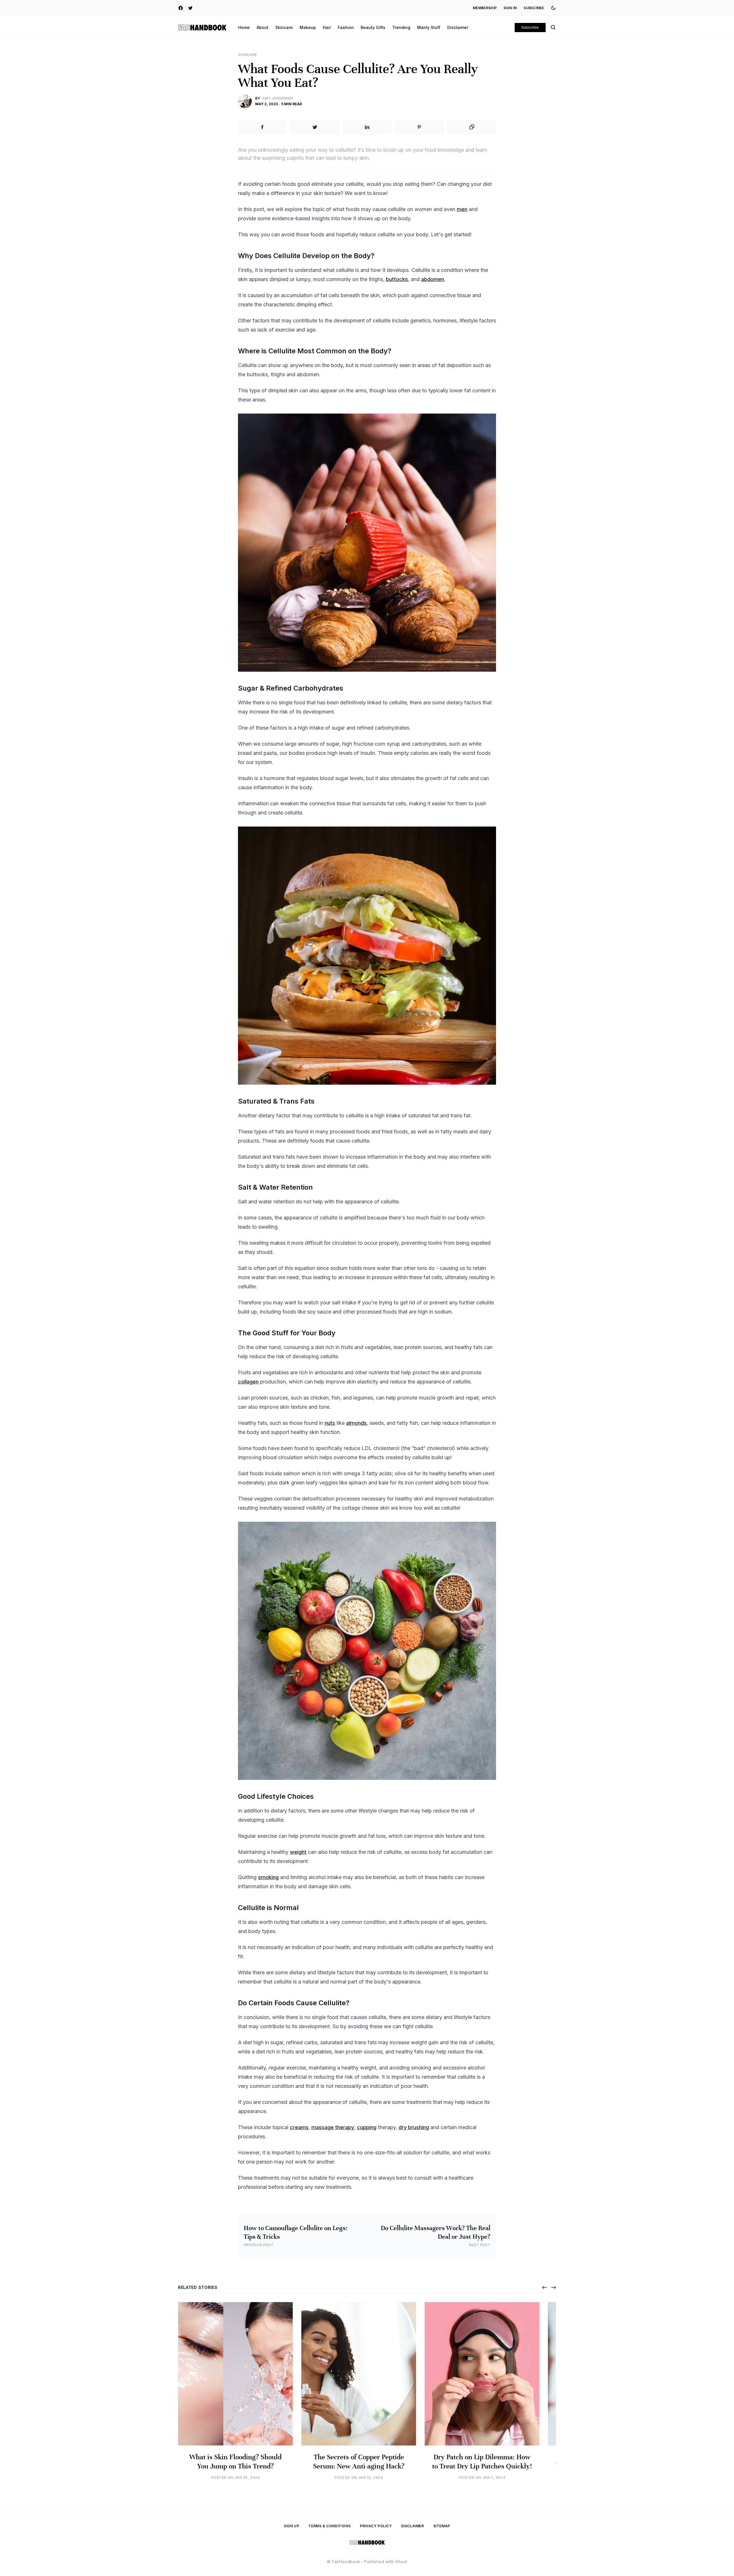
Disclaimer (458, 27)
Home (244, 27)
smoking (268, 1877)
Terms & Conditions (329, 2526)
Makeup (308, 27)
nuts (330, 1423)
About (262, 27)
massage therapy (333, 2127)
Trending (401, 27)
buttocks (397, 279)
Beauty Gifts (373, 27)
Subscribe (534, 8)
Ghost (401, 2562)
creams (299, 2127)
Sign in (510, 8)
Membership (485, 8)
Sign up (291, 2526)
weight (298, 1852)
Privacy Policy (376, 2526)
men (462, 209)
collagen (248, 1382)
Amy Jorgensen (278, 98)
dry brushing (414, 2127)
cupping (367, 2127)
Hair (327, 27)
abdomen (433, 279)
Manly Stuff (429, 27)
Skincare (284, 27)
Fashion (346, 27)
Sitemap (442, 2526)
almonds (356, 1423)
